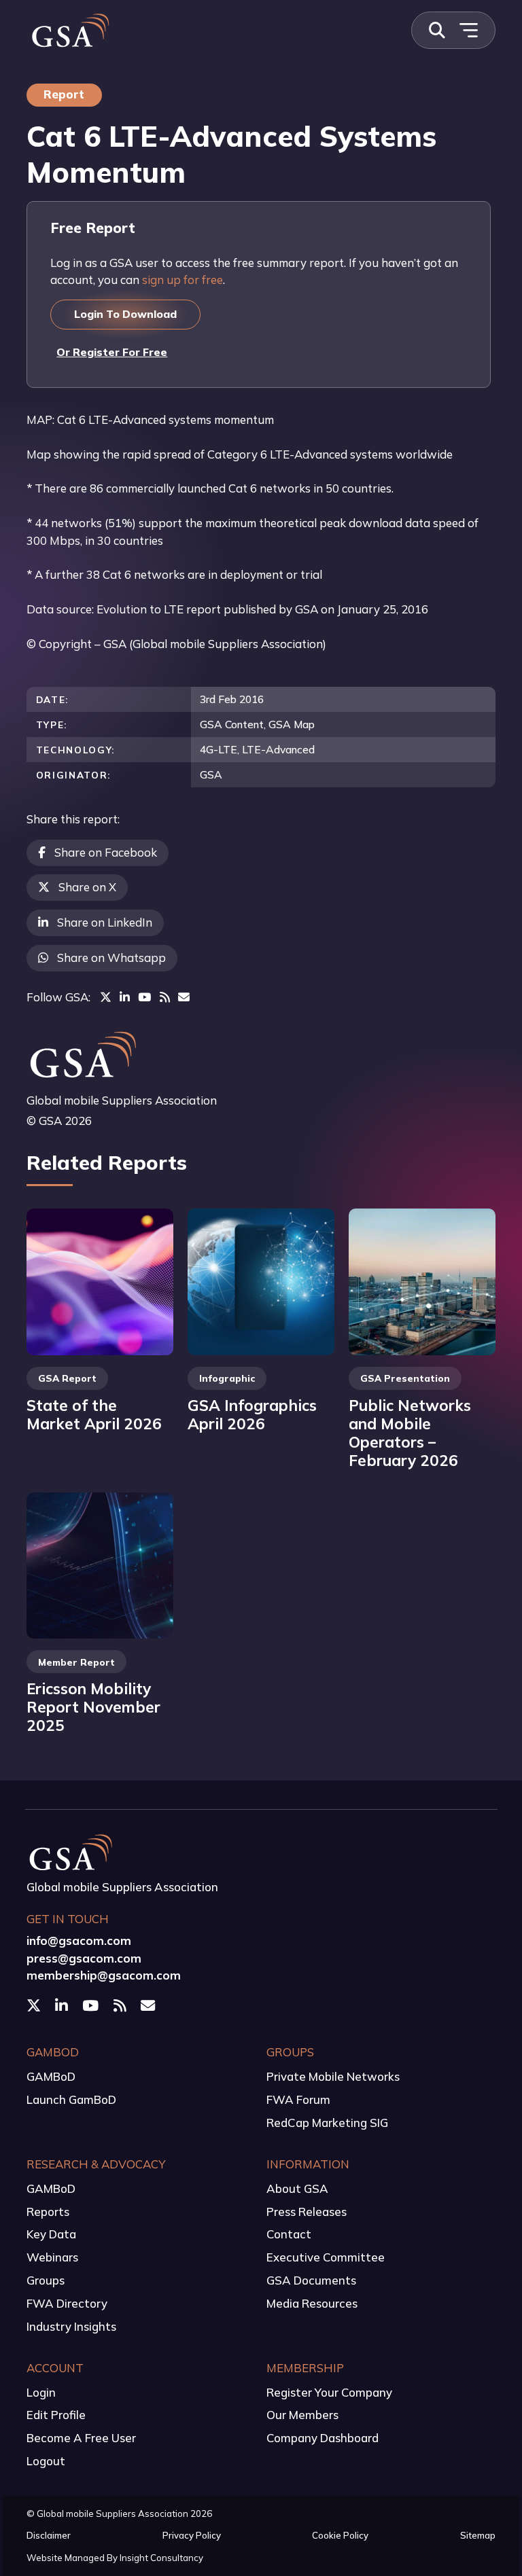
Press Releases (307, 2212)
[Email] (184, 997)
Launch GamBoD (71, 2099)
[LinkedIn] (125, 997)
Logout (46, 2461)
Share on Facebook (106, 852)
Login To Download (125, 314)
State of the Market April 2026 (94, 1414)
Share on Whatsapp (111, 958)
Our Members (302, 2415)
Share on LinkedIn (105, 922)
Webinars (52, 2257)
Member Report (76, 1662)
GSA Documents (311, 2280)
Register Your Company (329, 2392)
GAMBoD (51, 2076)
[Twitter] (106, 997)
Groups (46, 2280)
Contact (289, 2234)
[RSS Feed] (165, 997)
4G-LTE (219, 749)
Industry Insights (71, 2326)
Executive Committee (326, 2257)
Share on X (87, 887)
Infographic (227, 1378)
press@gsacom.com (84, 1958)
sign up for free (182, 280)
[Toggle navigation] (468, 30)
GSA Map (292, 724)
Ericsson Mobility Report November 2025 (93, 1707)
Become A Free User (81, 2438)
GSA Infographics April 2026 (252, 1414)
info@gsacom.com (79, 1940)
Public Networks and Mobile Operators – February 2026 (410, 1433)
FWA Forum (298, 2099)
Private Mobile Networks (333, 2076)
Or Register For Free (112, 352)
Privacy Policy (192, 2535)
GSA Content (232, 724)
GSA (211, 774)
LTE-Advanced (278, 749)
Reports (48, 2212)
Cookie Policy (340, 2535)
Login (41, 2392)
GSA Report (67, 1378)
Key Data (51, 2234)
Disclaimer (49, 2535)
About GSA (297, 2188)
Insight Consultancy (161, 2558)
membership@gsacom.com (104, 1975)
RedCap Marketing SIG (327, 2123)
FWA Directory (67, 2303)
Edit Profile (56, 2415)
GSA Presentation (405, 1378)
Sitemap (478, 2535)
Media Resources (312, 2303)
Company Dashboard (323, 2438)
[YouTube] (144, 997)
